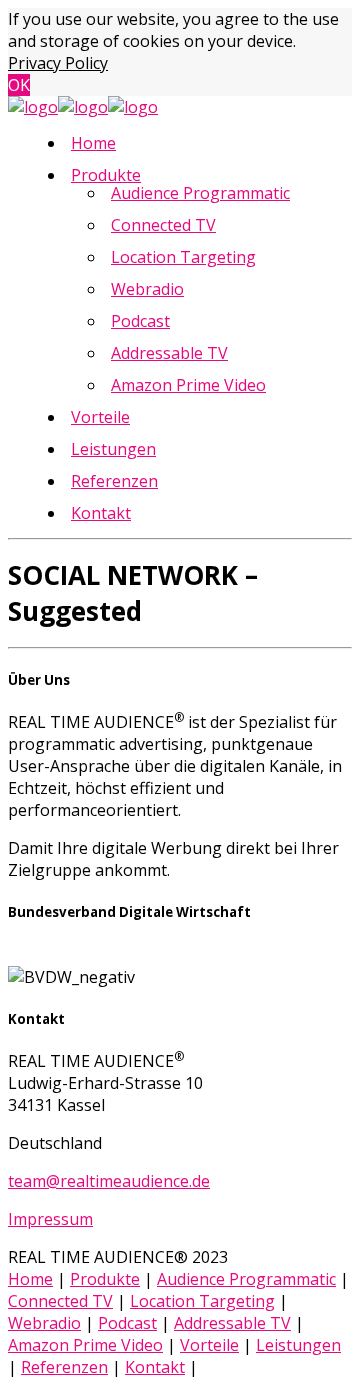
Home (93, 143)
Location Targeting (183, 257)
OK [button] (19, 85)
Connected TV (163, 225)
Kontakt (101, 513)
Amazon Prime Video (188, 385)
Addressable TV (169, 353)
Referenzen (114, 481)
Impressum (50, 1219)
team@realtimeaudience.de (109, 1181)
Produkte (106, 175)
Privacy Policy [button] (58, 63)
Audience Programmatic (200, 193)
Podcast (140, 321)
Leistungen (113, 449)
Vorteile (100, 417)
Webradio (147, 289)
